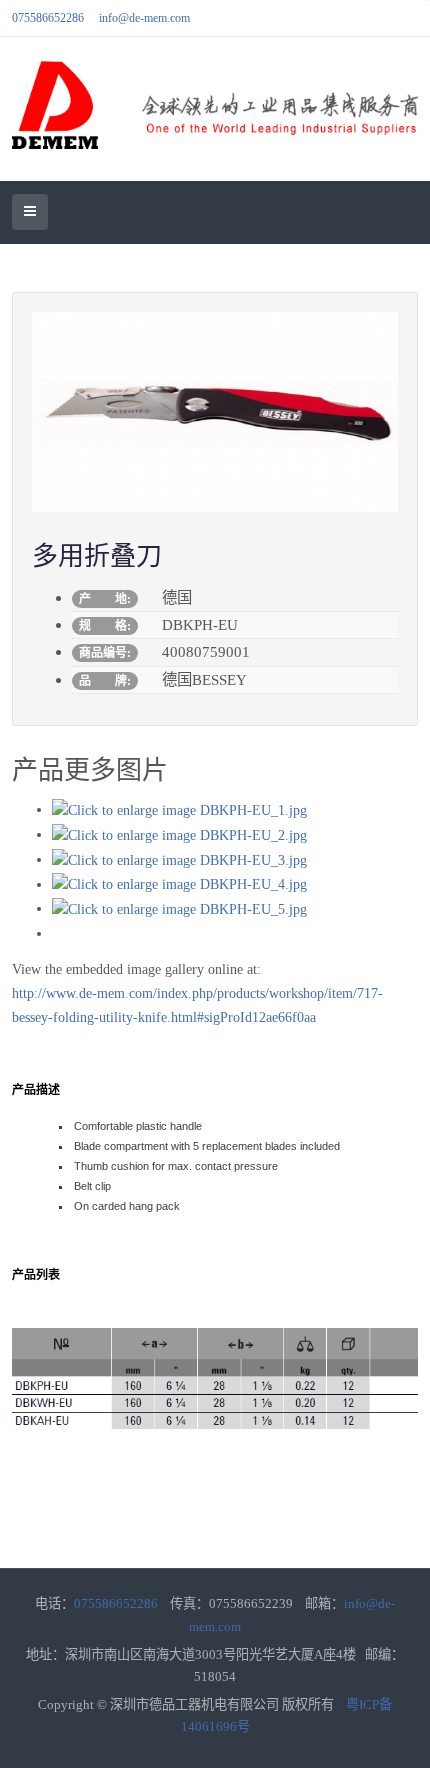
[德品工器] (215, 105)
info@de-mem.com (144, 18)
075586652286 (48, 18)
